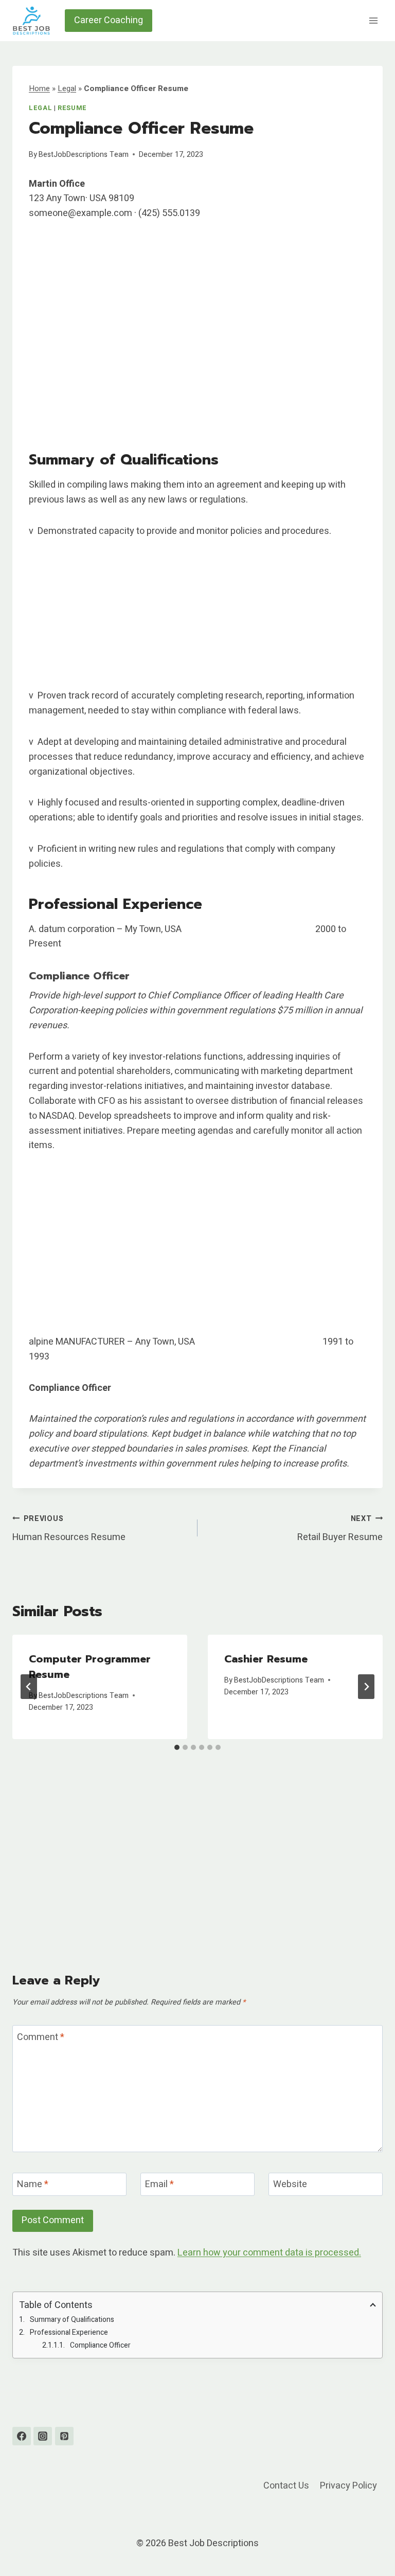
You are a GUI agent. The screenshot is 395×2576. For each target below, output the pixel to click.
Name (33, 2185)
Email (159, 2185)
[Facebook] (22, 2436)
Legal (67, 88)
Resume (72, 108)
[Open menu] (373, 20)
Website (290, 2185)
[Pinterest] (64, 2436)
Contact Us (286, 2486)
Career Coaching (109, 20)
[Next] (366, 1687)
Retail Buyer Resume (340, 1529)
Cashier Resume (266, 1659)
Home (39, 88)
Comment (41, 2038)
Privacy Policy (348, 2486)
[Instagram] (43, 2436)
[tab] (177, 1747)
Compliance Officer (100, 2345)
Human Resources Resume (69, 1529)
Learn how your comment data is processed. (269, 2253)
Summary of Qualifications (72, 2320)
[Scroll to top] (369, 2542)
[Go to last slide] (29, 1687)
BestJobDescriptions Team (84, 155)
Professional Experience (69, 2332)
